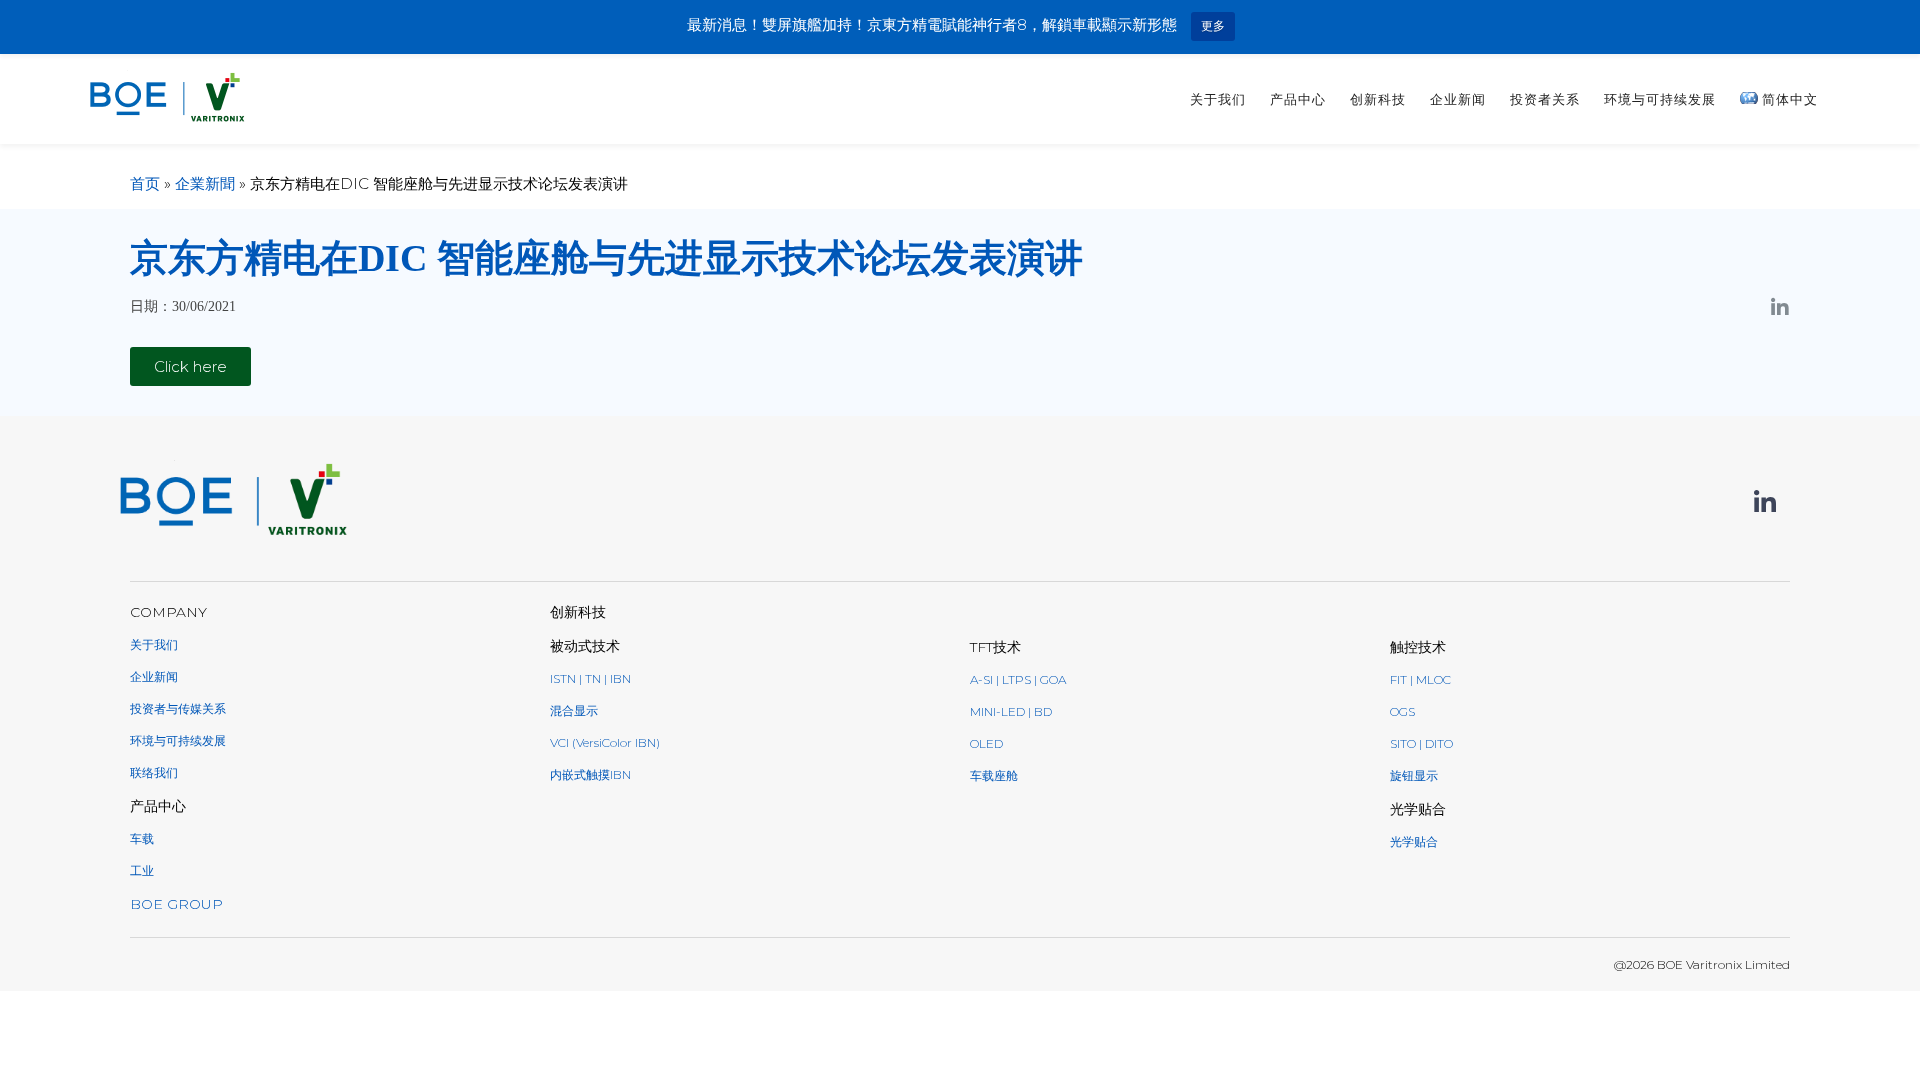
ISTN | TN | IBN (590, 678)
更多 (1213, 25)
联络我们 (154, 772)
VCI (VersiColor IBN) (605, 742)
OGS (1402, 711)
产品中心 (1298, 99)
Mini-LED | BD (1011, 711)
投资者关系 (1545, 99)
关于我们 (1218, 99)
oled (986, 743)
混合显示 (574, 710)
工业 (142, 870)
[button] (190, 366)
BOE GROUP (176, 904)
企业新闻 (1458, 99)
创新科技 (1378, 99)
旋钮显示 (1414, 775)
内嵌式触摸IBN (590, 774)
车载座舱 (994, 775)
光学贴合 (1414, 841)
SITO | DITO (1421, 743)
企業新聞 (205, 183)
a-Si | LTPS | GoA (1018, 679)
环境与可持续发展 (1660, 99)
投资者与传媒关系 (178, 708)
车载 (142, 838)
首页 (145, 183)
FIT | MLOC (1420, 679)
